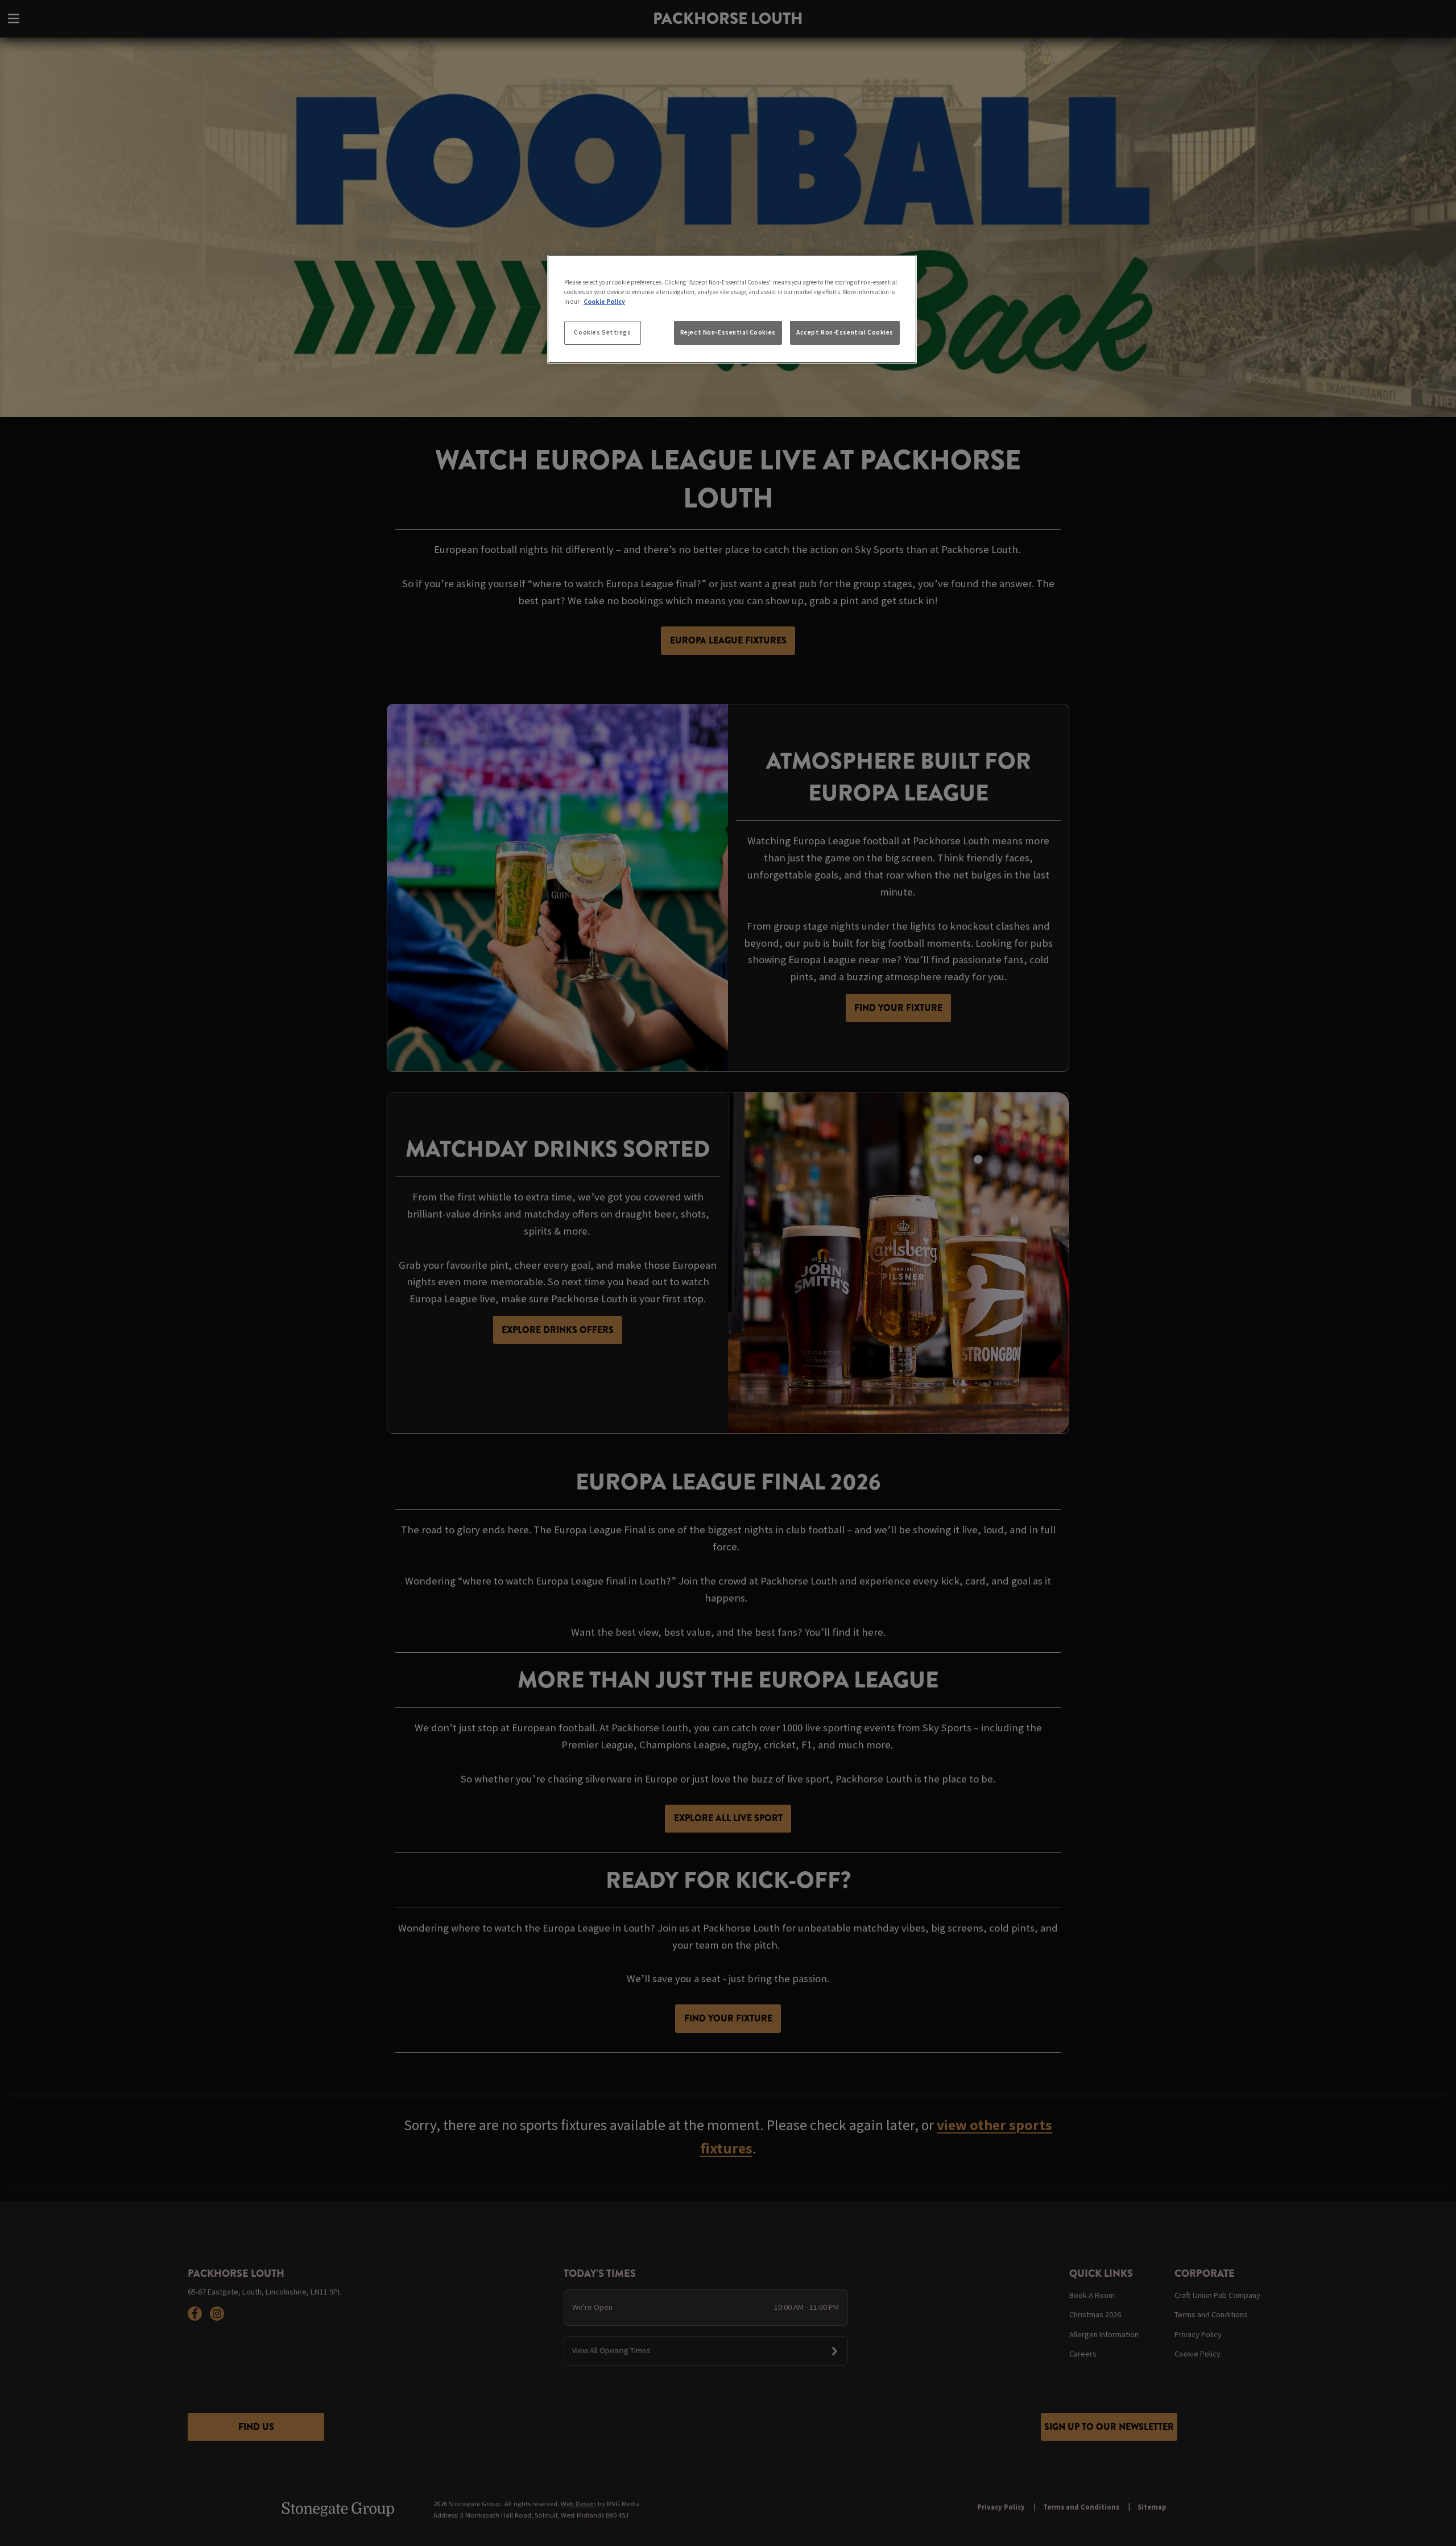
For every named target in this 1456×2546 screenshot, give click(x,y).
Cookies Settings (602, 332)
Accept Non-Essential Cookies (845, 332)
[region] (732, 310)
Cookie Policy (604, 302)
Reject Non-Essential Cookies (728, 332)
